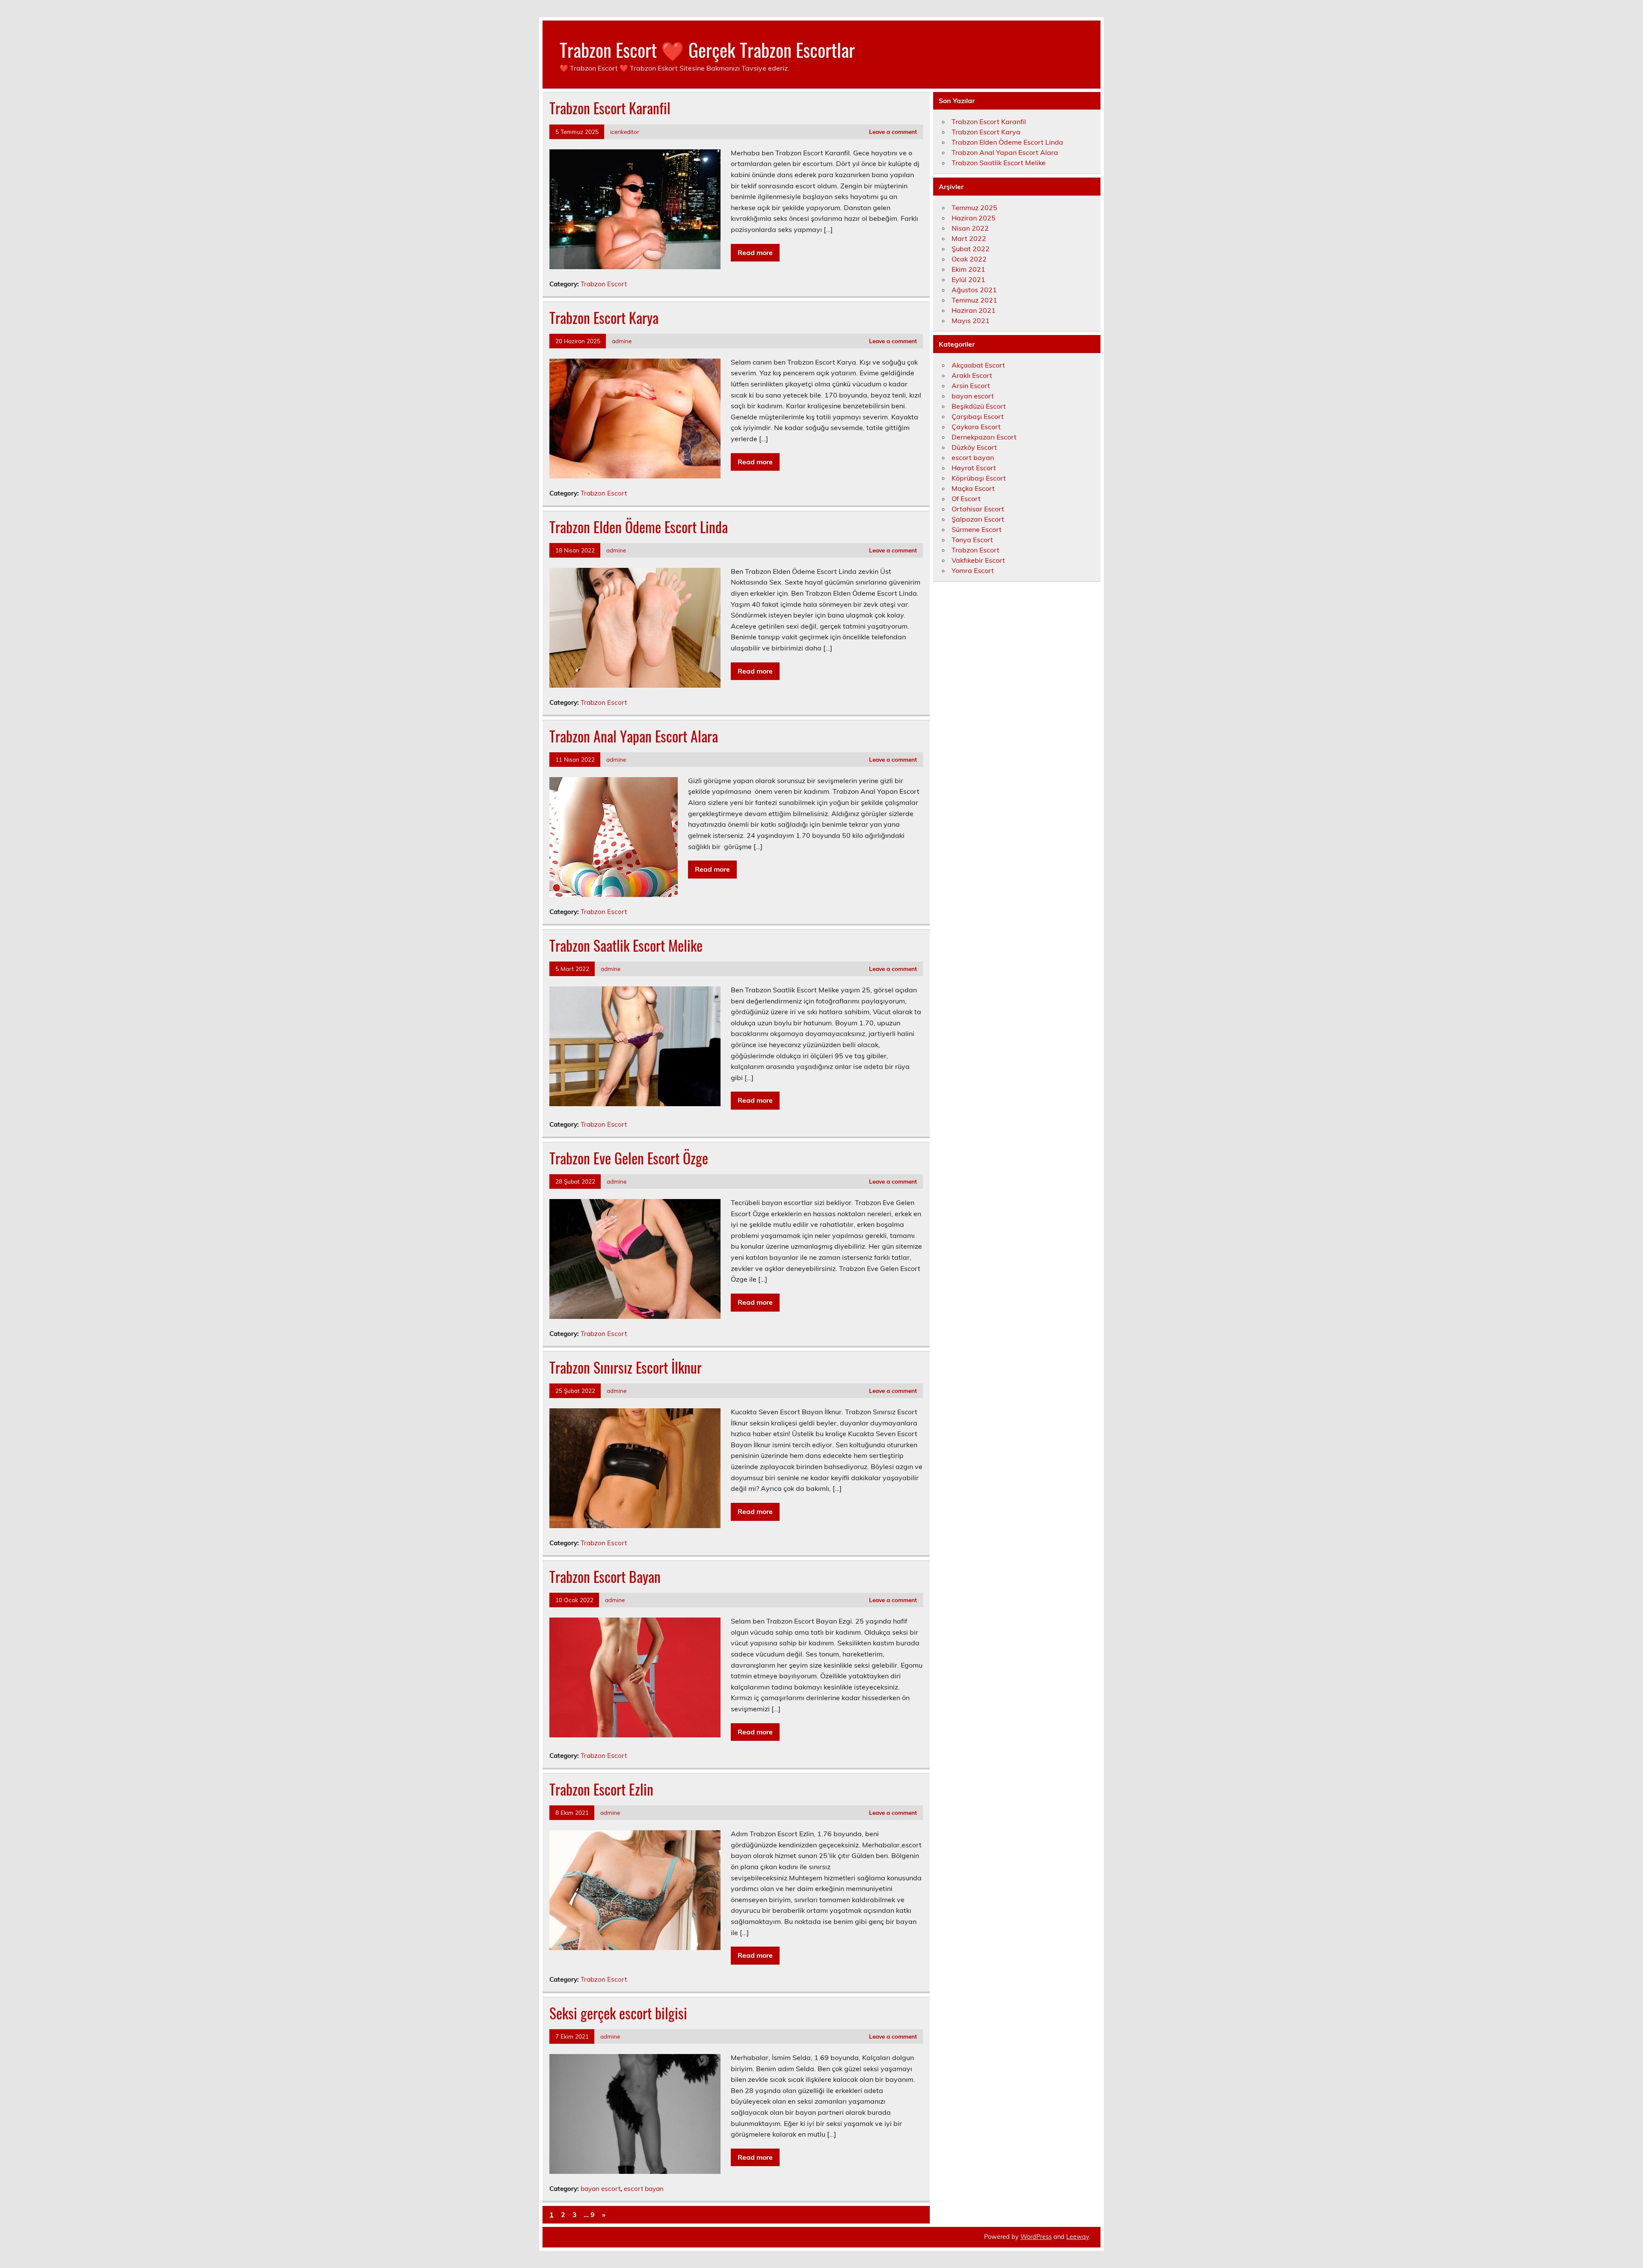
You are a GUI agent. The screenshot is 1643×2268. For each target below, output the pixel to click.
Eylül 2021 (968, 279)
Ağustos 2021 (974, 290)
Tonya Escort (972, 540)
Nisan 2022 (970, 228)
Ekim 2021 (968, 269)
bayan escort (601, 2189)
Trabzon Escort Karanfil (610, 108)
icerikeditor (625, 132)
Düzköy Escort (974, 447)
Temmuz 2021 (974, 300)
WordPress (1036, 2237)
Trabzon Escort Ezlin (601, 1789)
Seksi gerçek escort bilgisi (618, 2013)
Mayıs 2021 (971, 321)
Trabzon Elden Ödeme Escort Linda (639, 527)
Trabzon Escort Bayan (605, 1576)
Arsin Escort (971, 386)
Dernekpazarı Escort (984, 437)
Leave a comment (893, 132)
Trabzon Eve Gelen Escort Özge (629, 1158)
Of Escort (966, 499)
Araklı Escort (972, 375)
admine (622, 341)
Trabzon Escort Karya (604, 318)
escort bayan (644, 2189)
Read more (755, 252)
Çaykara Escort (976, 427)
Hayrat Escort (974, 468)
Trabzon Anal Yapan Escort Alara (634, 736)
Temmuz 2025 (974, 208)
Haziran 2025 (974, 218)
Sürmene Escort (977, 529)
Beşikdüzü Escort (979, 406)
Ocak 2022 (969, 259)
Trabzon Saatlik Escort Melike (626, 945)
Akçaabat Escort (978, 365)
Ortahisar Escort (978, 509)
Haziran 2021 (974, 310)
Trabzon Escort (604, 284)
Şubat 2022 (971, 249)
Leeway (1078, 2237)
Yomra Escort (973, 570)
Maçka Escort (973, 488)
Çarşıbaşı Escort (978, 416)
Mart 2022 (969, 238)
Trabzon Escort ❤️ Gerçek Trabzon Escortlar (707, 49)
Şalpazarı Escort (978, 519)
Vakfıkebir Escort (978, 560)
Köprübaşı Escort (979, 478)
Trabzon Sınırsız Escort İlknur (626, 1367)
